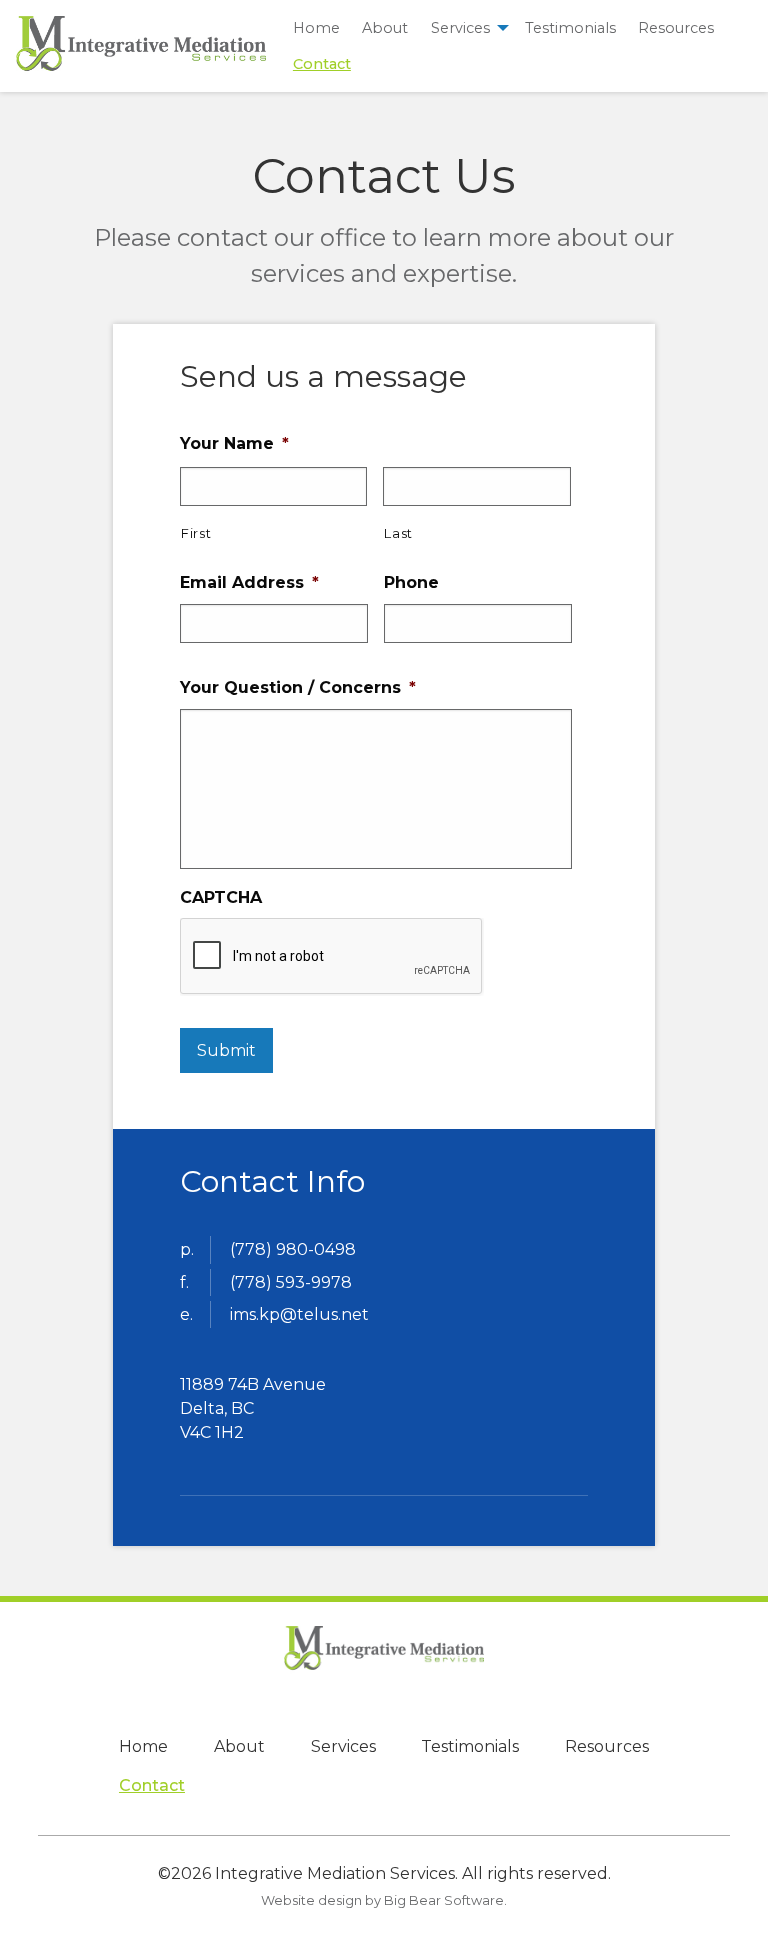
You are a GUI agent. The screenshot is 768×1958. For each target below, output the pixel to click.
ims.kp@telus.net (299, 1314)
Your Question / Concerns (298, 687)
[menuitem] (316, 27)
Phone (411, 582)
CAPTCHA (221, 897)
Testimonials (570, 28)
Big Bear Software (444, 1900)
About (385, 28)
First (196, 533)
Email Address (249, 582)
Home (316, 28)
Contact (322, 64)
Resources (676, 28)
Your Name (234, 443)
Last (398, 533)
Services (460, 28)
